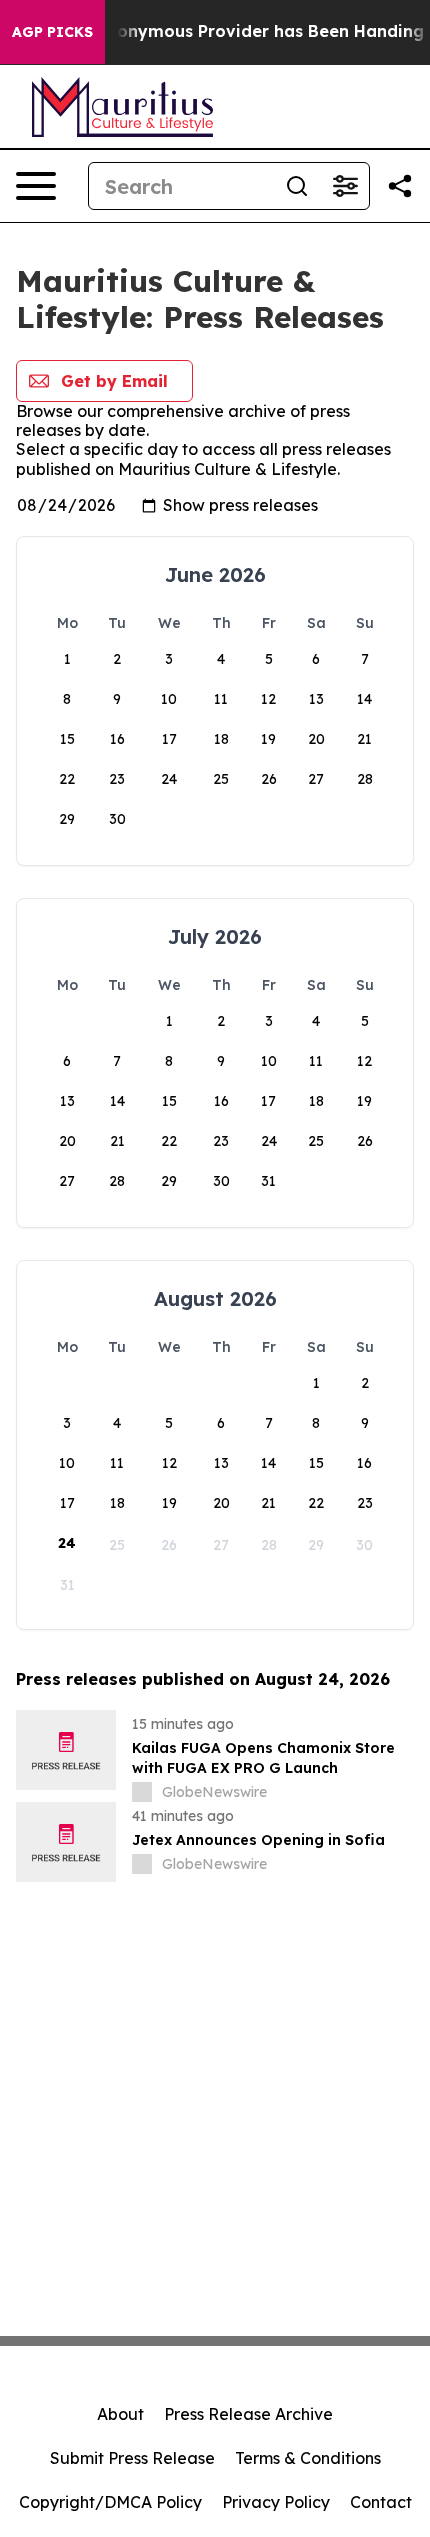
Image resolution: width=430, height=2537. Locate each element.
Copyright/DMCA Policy (110, 2502)
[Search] (297, 186)
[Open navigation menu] (36, 186)
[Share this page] (400, 186)
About (120, 2414)
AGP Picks (52, 32)
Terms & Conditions (308, 2458)
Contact (381, 2502)
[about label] (142, 1792)
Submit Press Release (132, 2458)
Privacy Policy (276, 2502)
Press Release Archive (248, 2414)
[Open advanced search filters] (345, 186)
